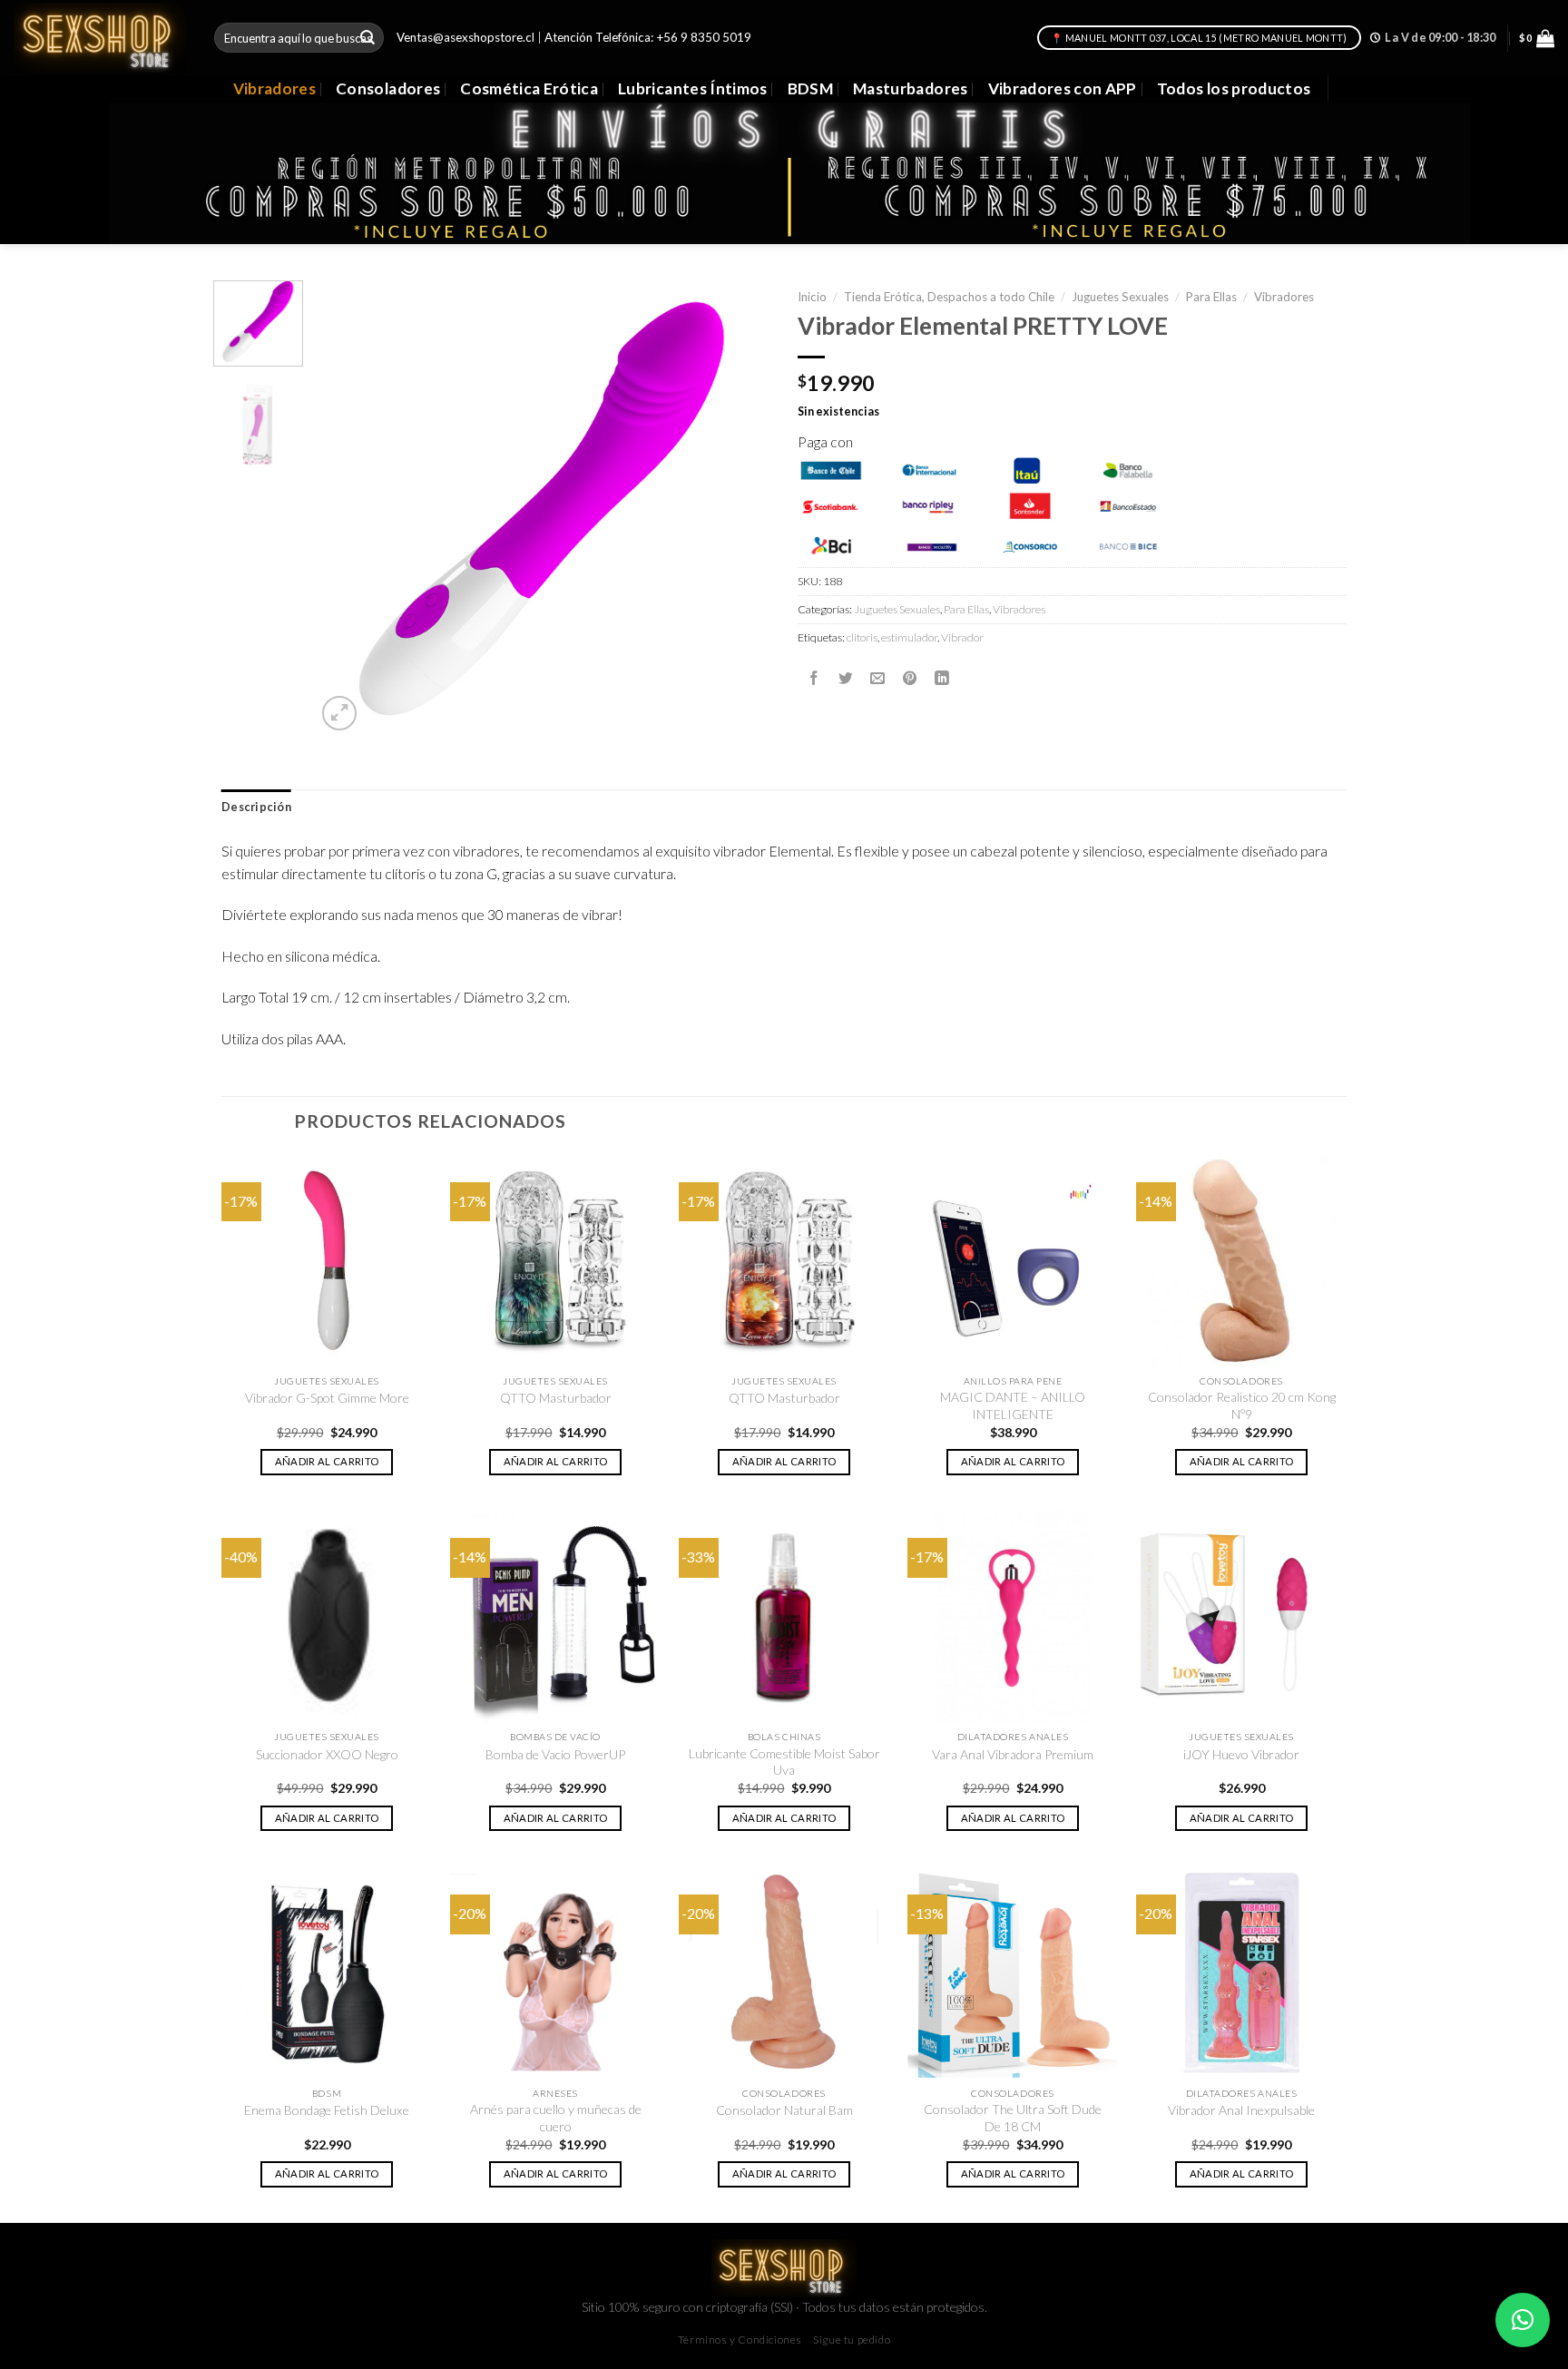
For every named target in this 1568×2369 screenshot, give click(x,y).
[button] (1523, 2320)
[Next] (739, 508)
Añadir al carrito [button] (327, 1461)
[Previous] (348, 508)
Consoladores (388, 88)
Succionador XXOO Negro (327, 1754)
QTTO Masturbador (556, 1398)
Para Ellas (1211, 297)
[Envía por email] (877, 678)
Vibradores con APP (1063, 88)
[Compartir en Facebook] (814, 678)
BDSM (810, 88)
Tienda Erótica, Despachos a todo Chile (949, 297)
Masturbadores (911, 88)
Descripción (256, 807)
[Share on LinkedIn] (942, 678)
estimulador (909, 637)
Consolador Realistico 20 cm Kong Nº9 (1242, 1405)
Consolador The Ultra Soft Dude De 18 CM (1013, 2117)
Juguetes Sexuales (1120, 297)
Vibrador (962, 637)
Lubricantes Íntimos (693, 88)
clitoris (862, 637)
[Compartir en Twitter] (846, 678)
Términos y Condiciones (740, 2340)
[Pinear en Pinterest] (910, 678)
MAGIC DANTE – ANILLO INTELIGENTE (1013, 1405)
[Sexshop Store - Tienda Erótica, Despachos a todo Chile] (100, 37)
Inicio (812, 297)
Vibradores (274, 88)
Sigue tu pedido (852, 2340)
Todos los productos (1234, 88)
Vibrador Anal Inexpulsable (1241, 2110)
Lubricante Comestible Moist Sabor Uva (784, 1762)
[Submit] (368, 38)
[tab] (256, 808)
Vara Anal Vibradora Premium (1013, 1754)
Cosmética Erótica (529, 88)
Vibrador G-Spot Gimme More (327, 1398)
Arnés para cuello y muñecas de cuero (556, 2117)
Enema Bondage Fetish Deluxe (327, 2110)
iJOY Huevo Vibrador (1241, 1754)
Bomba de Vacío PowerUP (555, 1754)
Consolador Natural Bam (784, 2110)
